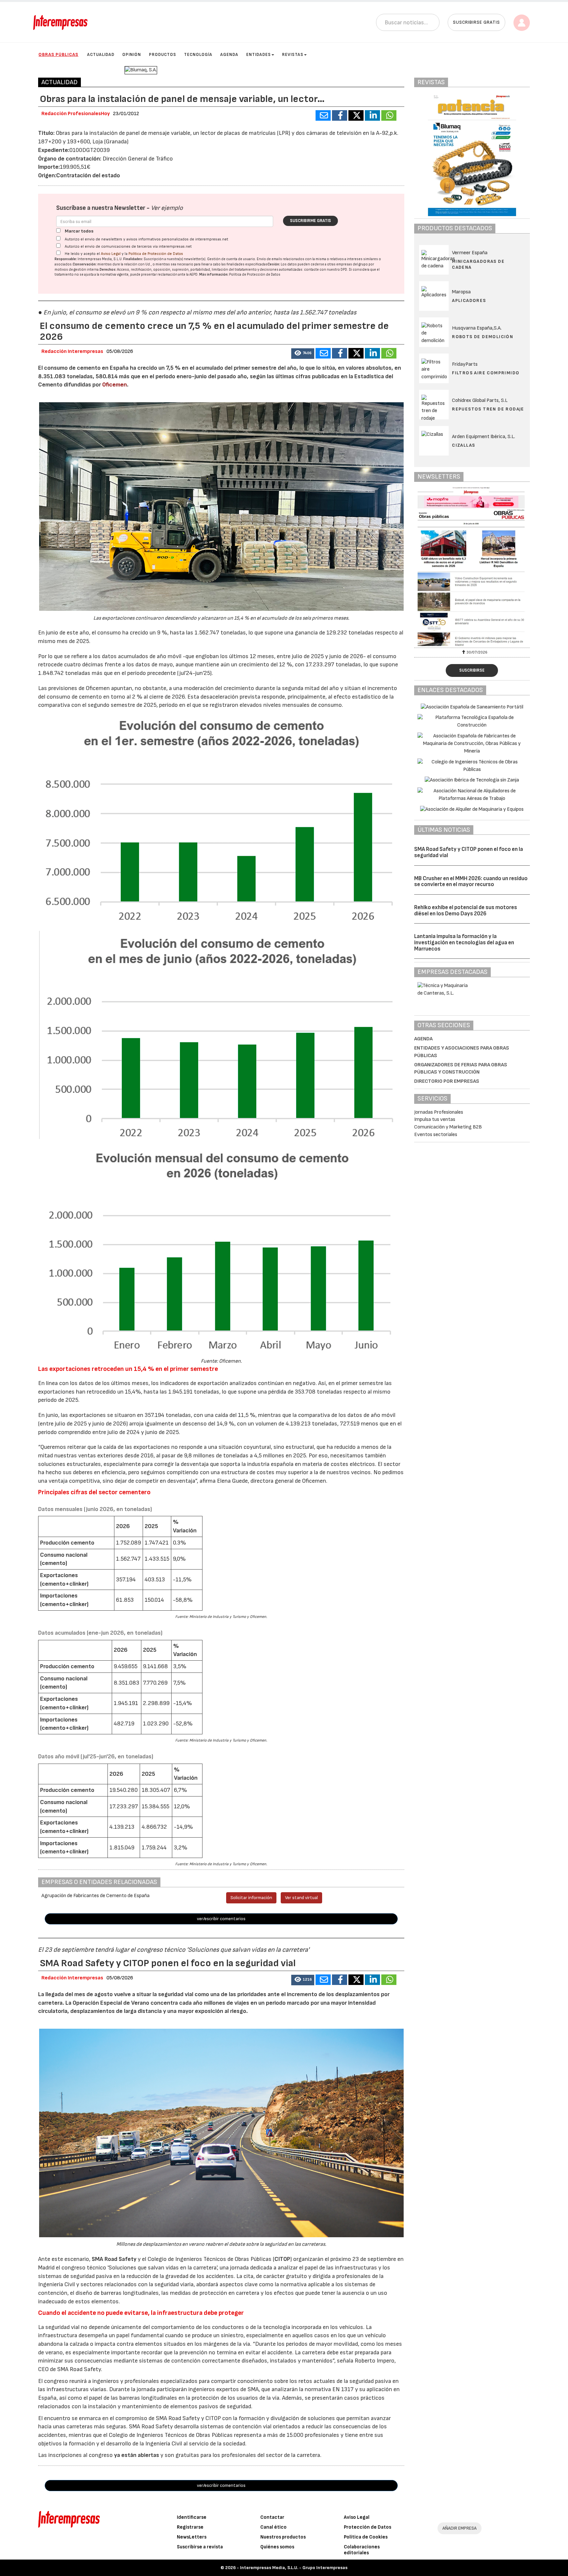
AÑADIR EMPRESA (460, 2528)
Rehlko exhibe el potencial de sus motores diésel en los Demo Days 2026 (466, 911)
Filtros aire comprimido (486, 373)
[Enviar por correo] (323, 115)
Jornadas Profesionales (439, 1112)
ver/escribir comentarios (221, 1919)
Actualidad (101, 55)
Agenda (229, 55)
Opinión (132, 55)
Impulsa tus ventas (435, 1119)
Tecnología (198, 55)
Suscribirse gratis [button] (476, 22)
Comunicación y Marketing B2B (448, 1127)
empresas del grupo (352, 264)
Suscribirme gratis (310, 221)
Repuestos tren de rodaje (488, 409)
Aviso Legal (111, 254)
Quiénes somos (277, 2547)
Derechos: (108, 270)
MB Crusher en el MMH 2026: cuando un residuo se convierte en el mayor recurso (471, 882)
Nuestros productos (283, 2537)
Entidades (259, 55)
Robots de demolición (483, 337)
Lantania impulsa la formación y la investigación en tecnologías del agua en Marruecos (464, 942)
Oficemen (115, 385)
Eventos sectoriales (436, 1135)
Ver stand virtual (301, 1898)
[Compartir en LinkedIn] (372, 115)
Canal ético (273, 2527)
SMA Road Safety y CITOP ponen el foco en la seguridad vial (469, 852)
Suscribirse (472, 670)
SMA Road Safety (114, 2259)
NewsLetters (192, 2537)
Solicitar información (251, 1898)
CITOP (282, 2259)
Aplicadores (469, 300)
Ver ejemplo (167, 208)
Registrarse (190, 2527)
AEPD (193, 274)
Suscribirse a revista (200, 2547)
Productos (163, 55)
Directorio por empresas (447, 1081)
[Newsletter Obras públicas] (499, 566)
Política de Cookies (366, 2537)
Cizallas (463, 445)
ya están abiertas (137, 2455)
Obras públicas (58, 54)
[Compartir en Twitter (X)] (356, 115)
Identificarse (192, 2517)
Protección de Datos (367, 2527)
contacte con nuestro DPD (326, 270)
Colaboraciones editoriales (362, 2550)
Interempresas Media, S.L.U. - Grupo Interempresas (294, 2568)
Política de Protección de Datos (156, 254)
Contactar (272, 2517)
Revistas (293, 55)
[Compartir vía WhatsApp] (389, 115)
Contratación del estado (88, 175)
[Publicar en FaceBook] (340, 115)
